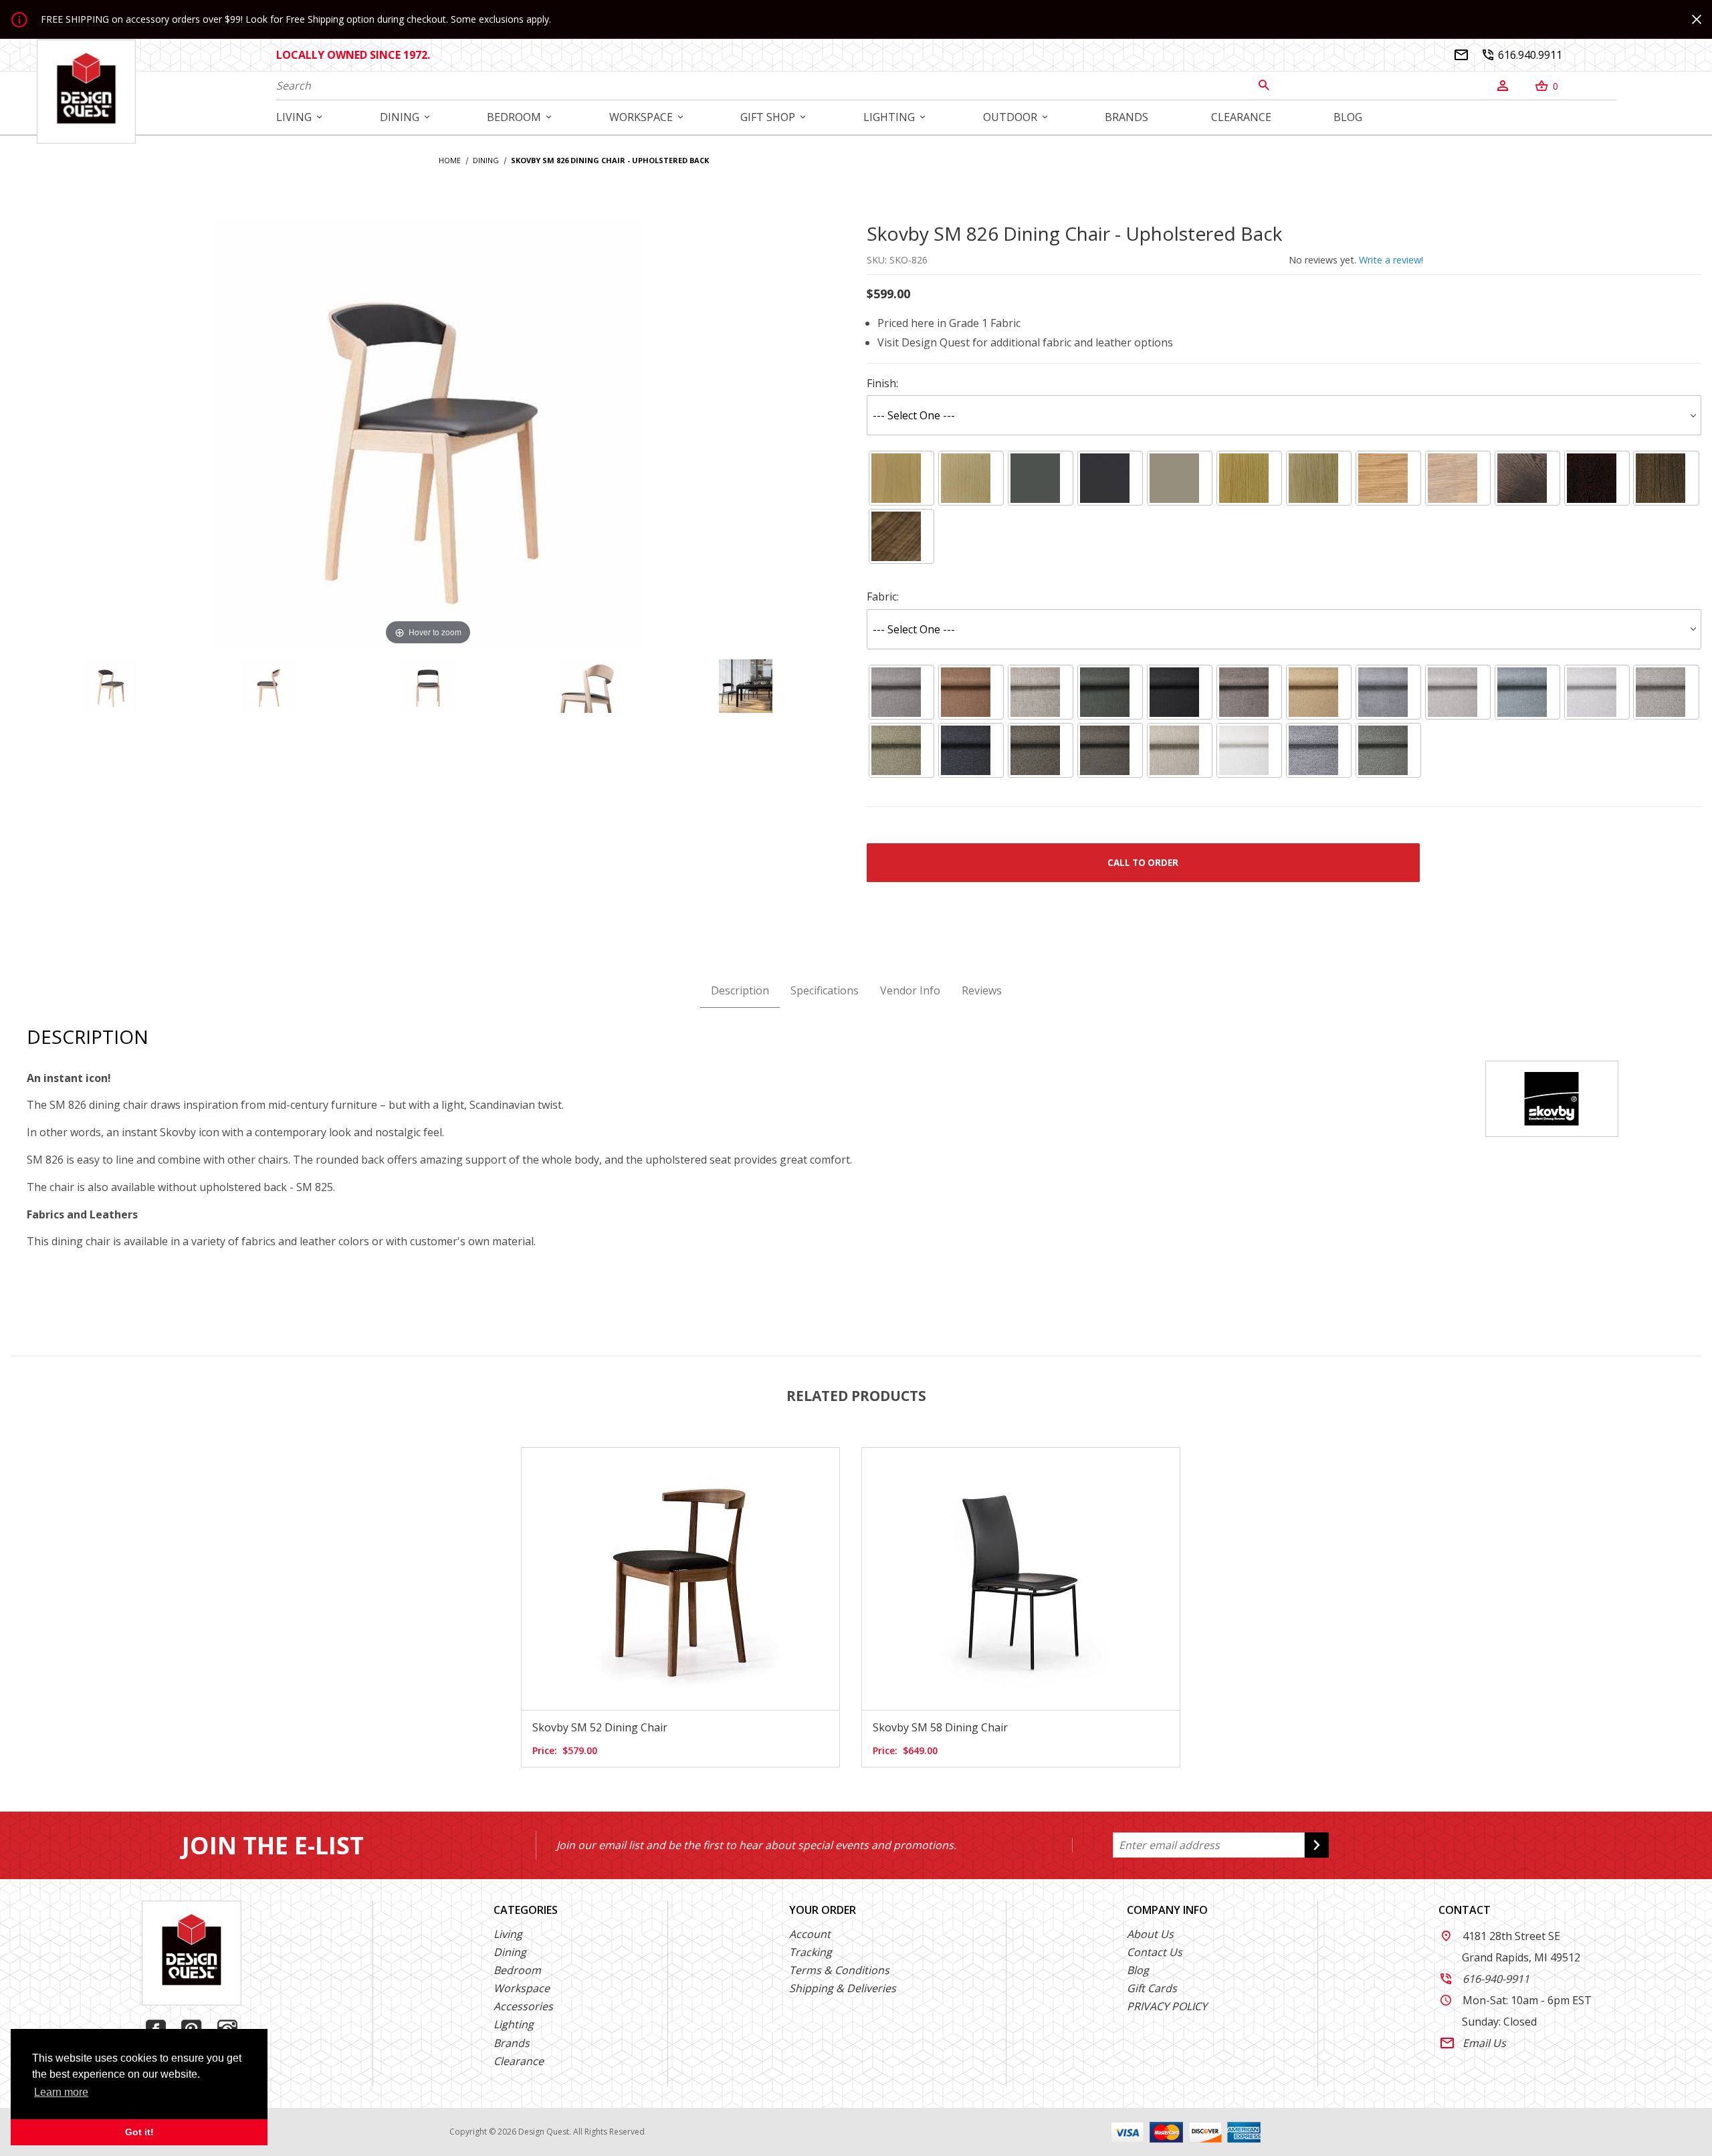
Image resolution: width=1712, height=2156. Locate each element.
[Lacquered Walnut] (1667, 478)
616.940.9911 (1522, 55)
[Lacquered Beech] (901, 478)
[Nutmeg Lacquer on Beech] (1180, 478)
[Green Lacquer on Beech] (1041, 478)
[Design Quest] (86, 91)
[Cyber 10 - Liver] (1249, 692)
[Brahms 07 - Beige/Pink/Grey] (1667, 692)
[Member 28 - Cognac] (971, 692)
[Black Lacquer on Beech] (1110, 478)
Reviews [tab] (982, 990)
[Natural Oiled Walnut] (901, 537)
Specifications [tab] (825, 990)
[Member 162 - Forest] (1110, 692)
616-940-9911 (1485, 1979)
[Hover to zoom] (428, 433)
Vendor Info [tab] (910, 990)
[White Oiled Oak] (1458, 478)
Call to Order (1143, 863)
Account (810, 1934)
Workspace (522, 1988)
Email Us (1473, 2043)
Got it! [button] (139, 2132)
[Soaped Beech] (971, 478)
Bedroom (517, 1970)
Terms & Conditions (839, 1970)
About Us (1150, 1934)
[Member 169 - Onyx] (1180, 692)
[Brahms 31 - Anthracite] (971, 750)
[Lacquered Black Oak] (1597, 478)
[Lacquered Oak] (1249, 478)
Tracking (811, 1952)
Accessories (523, 2006)
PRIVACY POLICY (1167, 2006)
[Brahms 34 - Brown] (1041, 750)
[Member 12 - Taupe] (901, 692)
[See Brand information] (1552, 1097)
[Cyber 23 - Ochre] (1319, 692)
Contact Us (1155, 1952)
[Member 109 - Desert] (1041, 692)
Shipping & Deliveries (843, 1988)
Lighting (514, 2024)
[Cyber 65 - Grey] (1388, 692)
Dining (510, 1952)
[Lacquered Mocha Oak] (1527, 478)
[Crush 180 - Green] (1388, 750)
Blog (1138, 1970)
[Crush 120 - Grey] (1319, 750)
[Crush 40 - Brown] (1110, 750)
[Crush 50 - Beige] (1180, 750)
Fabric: (883, 597)
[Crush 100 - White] (1249, 750)
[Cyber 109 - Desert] (1458, 692)
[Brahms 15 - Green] (901, 750)
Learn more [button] (61, 2092)
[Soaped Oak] (1319, 478)
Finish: (882, 383)
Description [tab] (740, 990)
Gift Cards (1152, 1988)
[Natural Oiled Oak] (1388, 478)
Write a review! (1391, 260)
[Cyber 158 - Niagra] (1527, 692)
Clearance (519, 2061)
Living (508, 1934)
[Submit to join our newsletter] (1317, 1845)
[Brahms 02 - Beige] (1597, 692)
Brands (512, 2043)
